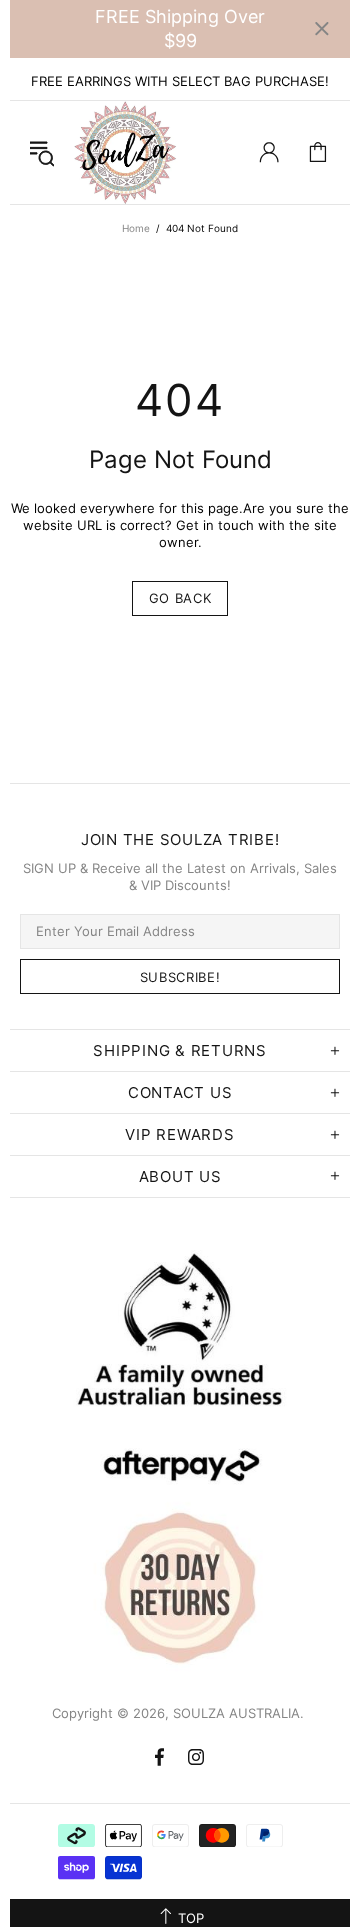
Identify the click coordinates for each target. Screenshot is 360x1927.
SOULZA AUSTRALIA (126, 152)
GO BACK (180, 598)
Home (136, 228)
